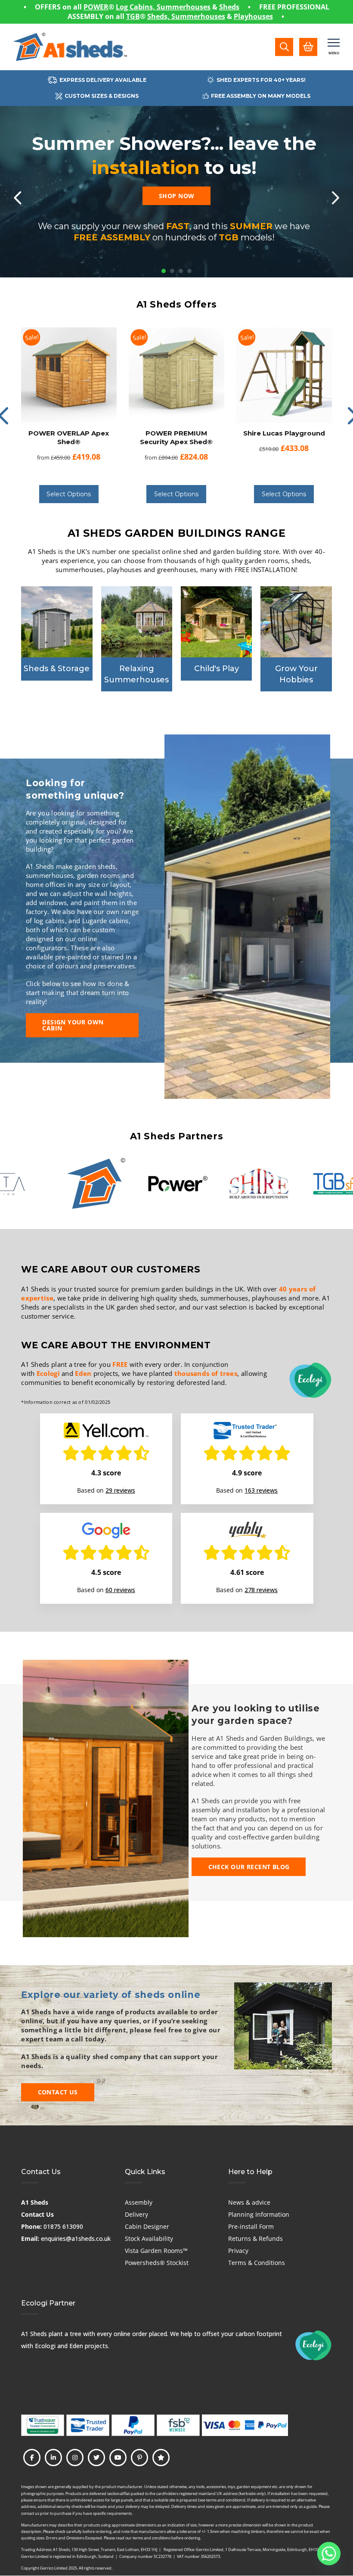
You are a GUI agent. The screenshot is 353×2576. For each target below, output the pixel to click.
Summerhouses (184, 7)
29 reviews (120, 1490)
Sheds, (159, 16)
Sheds (229, 7)
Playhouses (253, 16)
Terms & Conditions (257, 2263)
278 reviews (261, 1590)
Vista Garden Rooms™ (156, 2251)
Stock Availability (149, 2238)
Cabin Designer (147, 2226)
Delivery (136, 2214)
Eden (83, 1373)
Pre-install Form (251, 2226)
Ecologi (48, 1373)
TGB (133, 16)
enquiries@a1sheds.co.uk (76, 2238)
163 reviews (261, 1490)
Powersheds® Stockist (157, 2263)
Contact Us (37, 2214)
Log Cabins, (136, 7)
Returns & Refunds (255, 2238)
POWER (96, 7)
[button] (284, 47)
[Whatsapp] (329, 2554)
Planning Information (259, 2214)
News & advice (249, 2202)
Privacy (238, 2251)
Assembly (139, 2202)
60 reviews (120, 1590)
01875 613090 (63, 2226)
